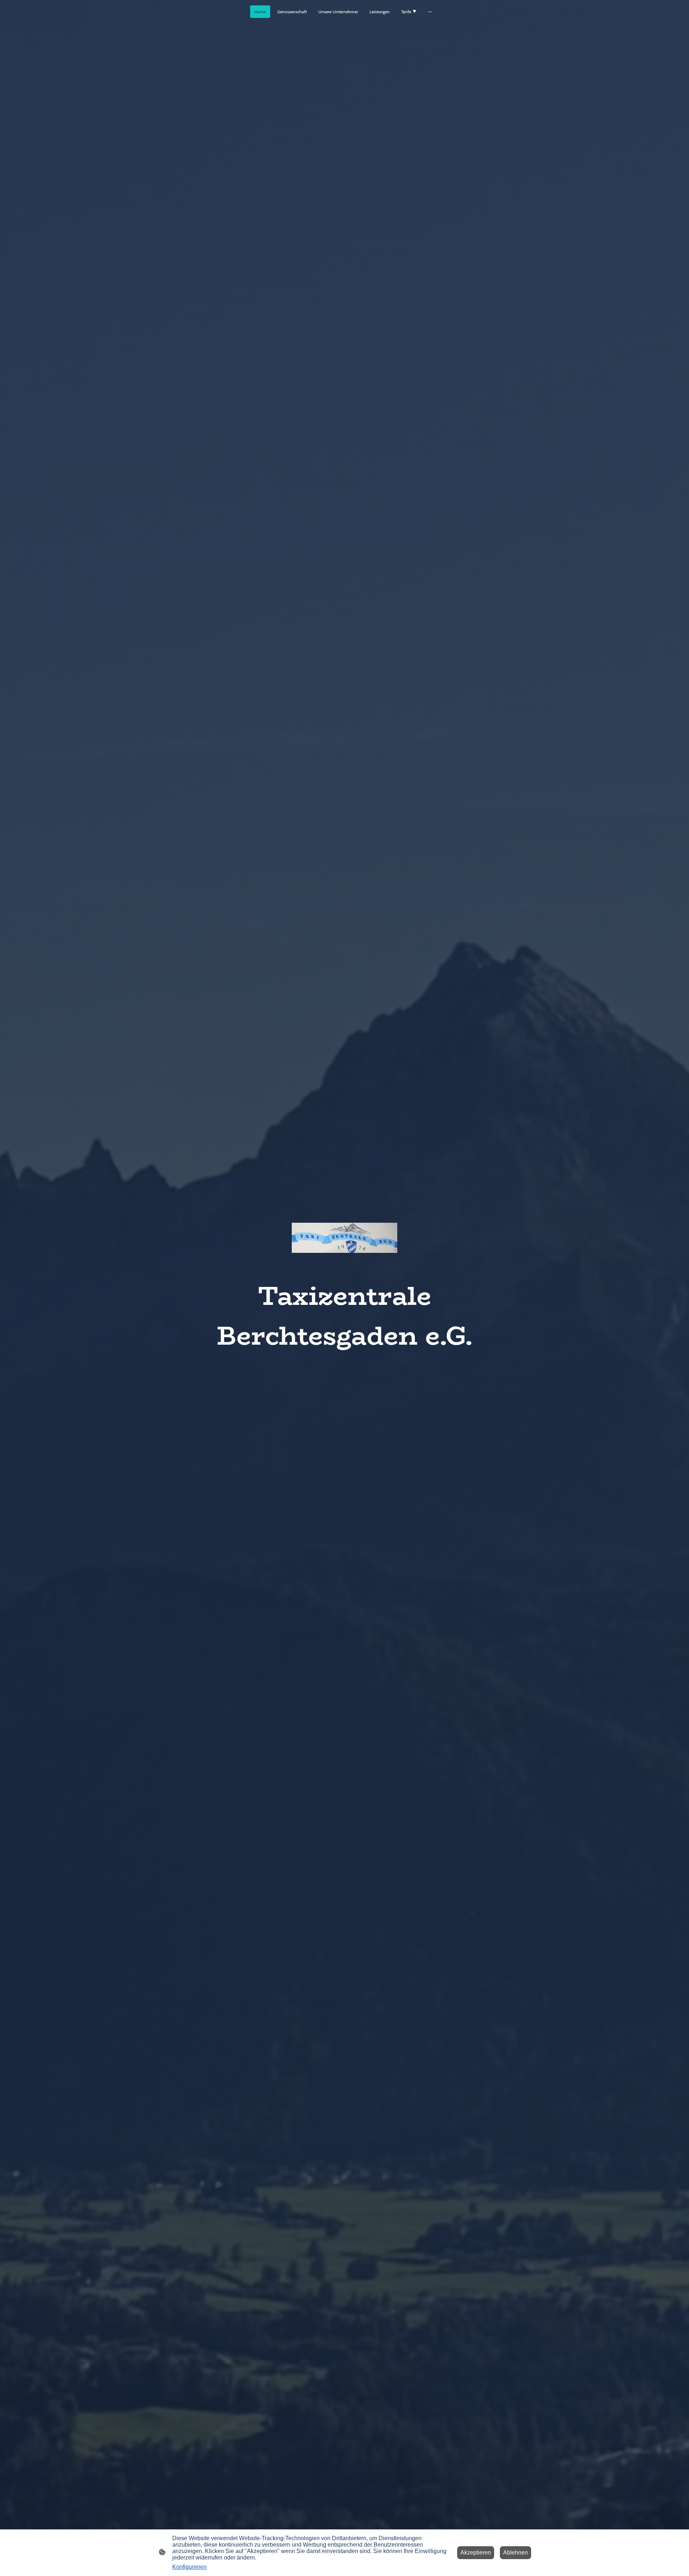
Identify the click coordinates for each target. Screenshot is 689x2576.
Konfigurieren (189, 2567)
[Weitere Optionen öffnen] (430, 12)
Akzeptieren (476, 2553)
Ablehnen (515, 2553)
